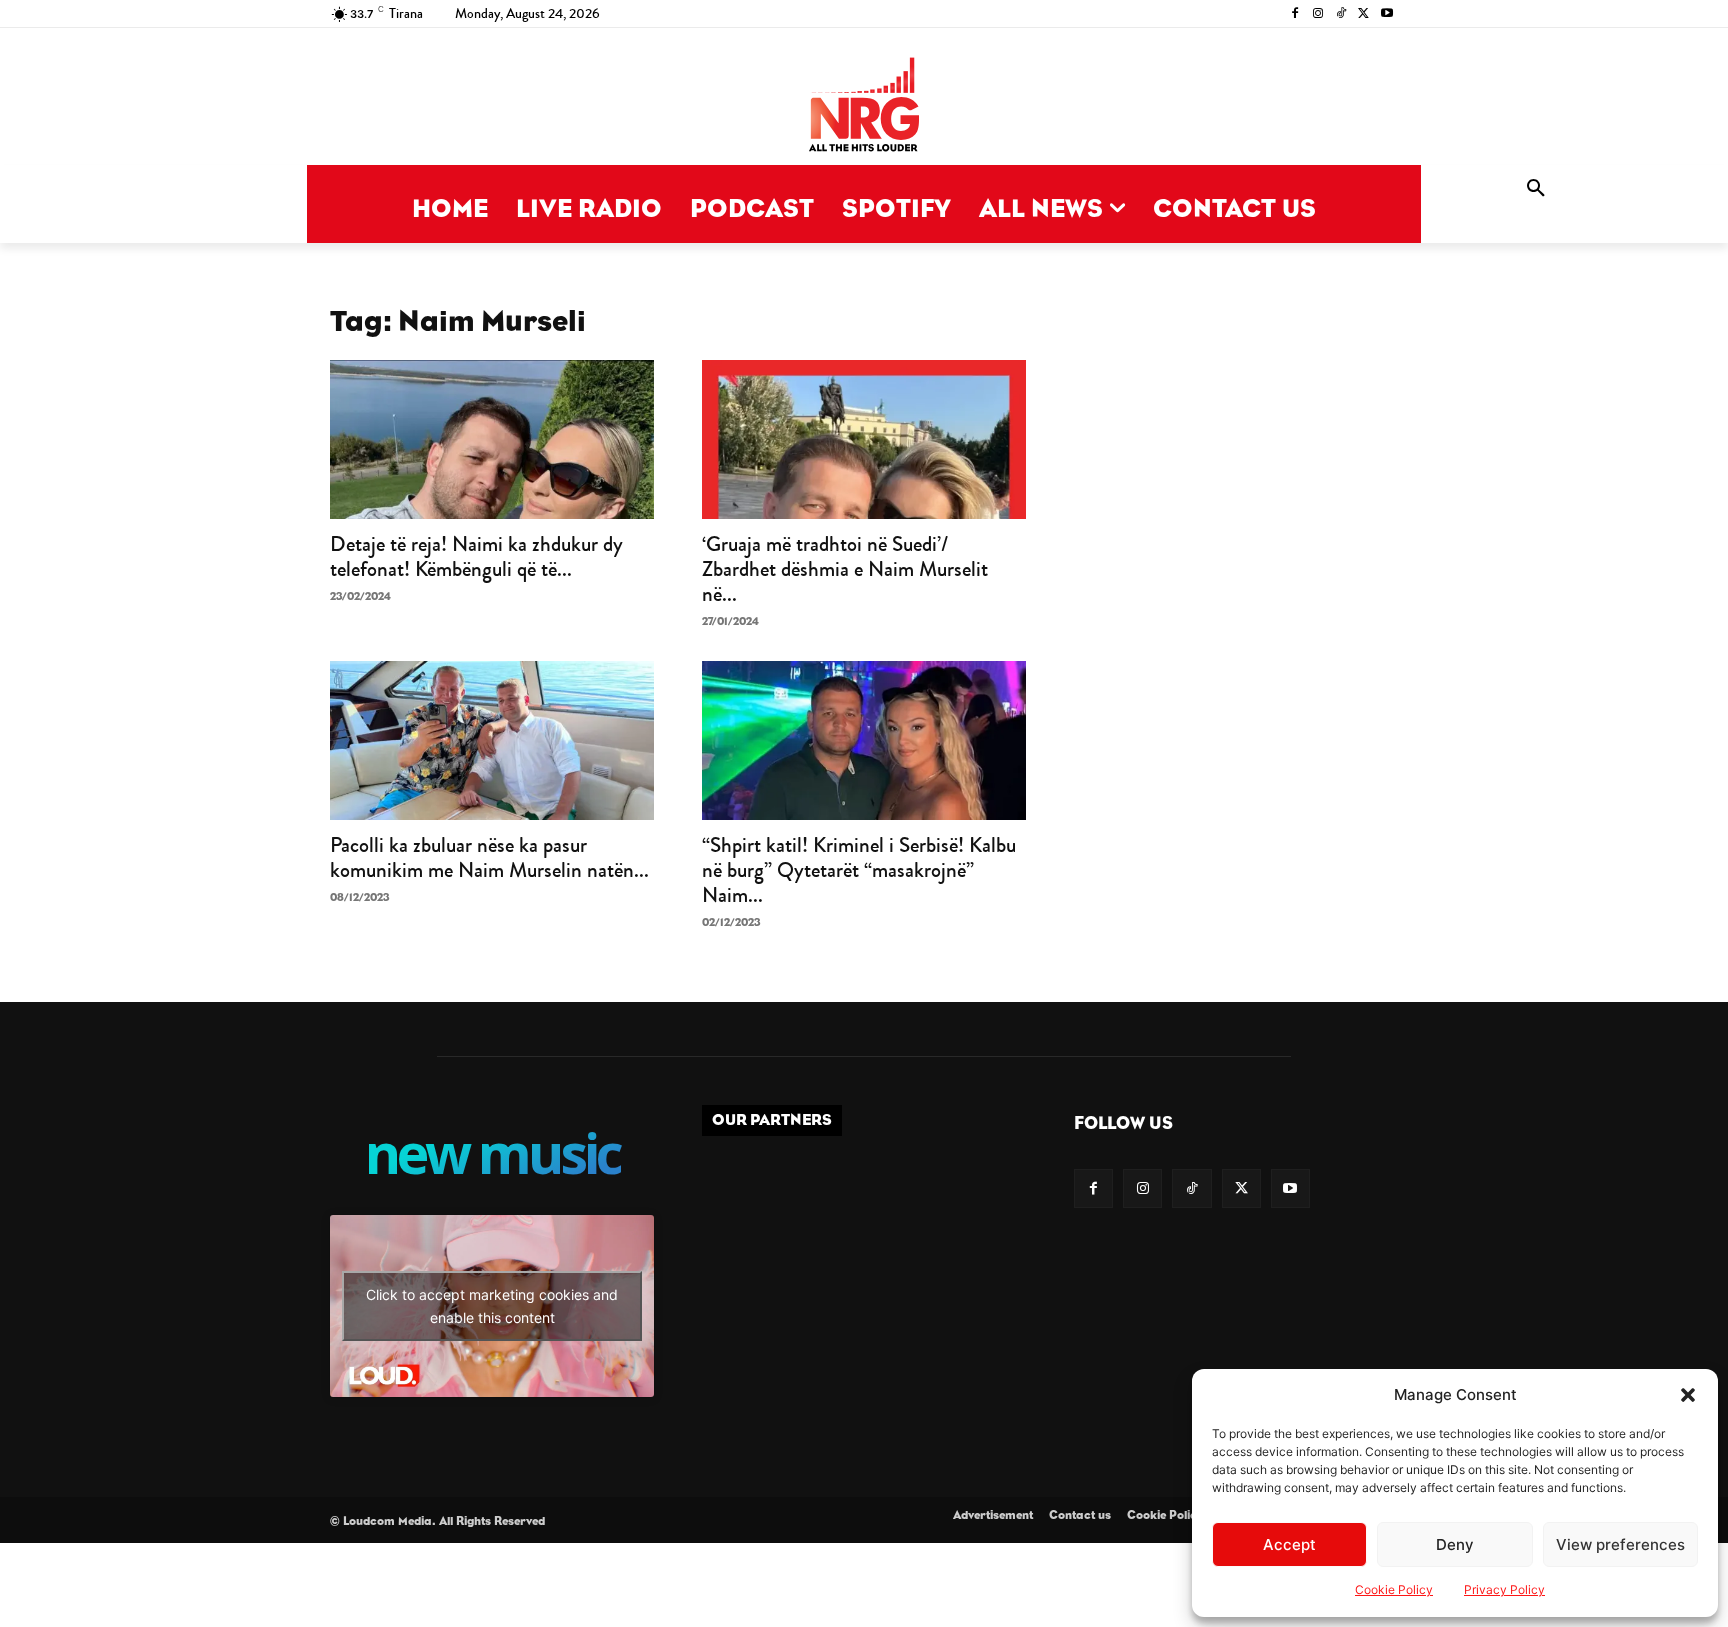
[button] (1688, 1395)
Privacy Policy (1504, 1589)
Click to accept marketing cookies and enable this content (492, 1306)
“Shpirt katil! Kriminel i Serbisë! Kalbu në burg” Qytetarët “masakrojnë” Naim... (859, 870)
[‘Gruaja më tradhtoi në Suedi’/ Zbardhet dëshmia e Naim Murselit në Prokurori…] (864, 439)
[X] (1363, 14)
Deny (1455, 1544)
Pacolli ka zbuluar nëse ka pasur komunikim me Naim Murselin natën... (489, 857)
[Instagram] (1318, 14)
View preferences (1620, 1544)
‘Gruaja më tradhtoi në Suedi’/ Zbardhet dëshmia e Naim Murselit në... (845, 569)
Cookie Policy (1394, 1589)
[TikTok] (1341, 14)
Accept (1289, 1544)
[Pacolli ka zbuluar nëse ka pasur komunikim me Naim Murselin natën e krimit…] (492, 740)
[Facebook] (1295, 14)
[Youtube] (1386, 14)
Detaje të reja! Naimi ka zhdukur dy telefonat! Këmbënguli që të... (476, 556)
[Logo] (864, 106)
